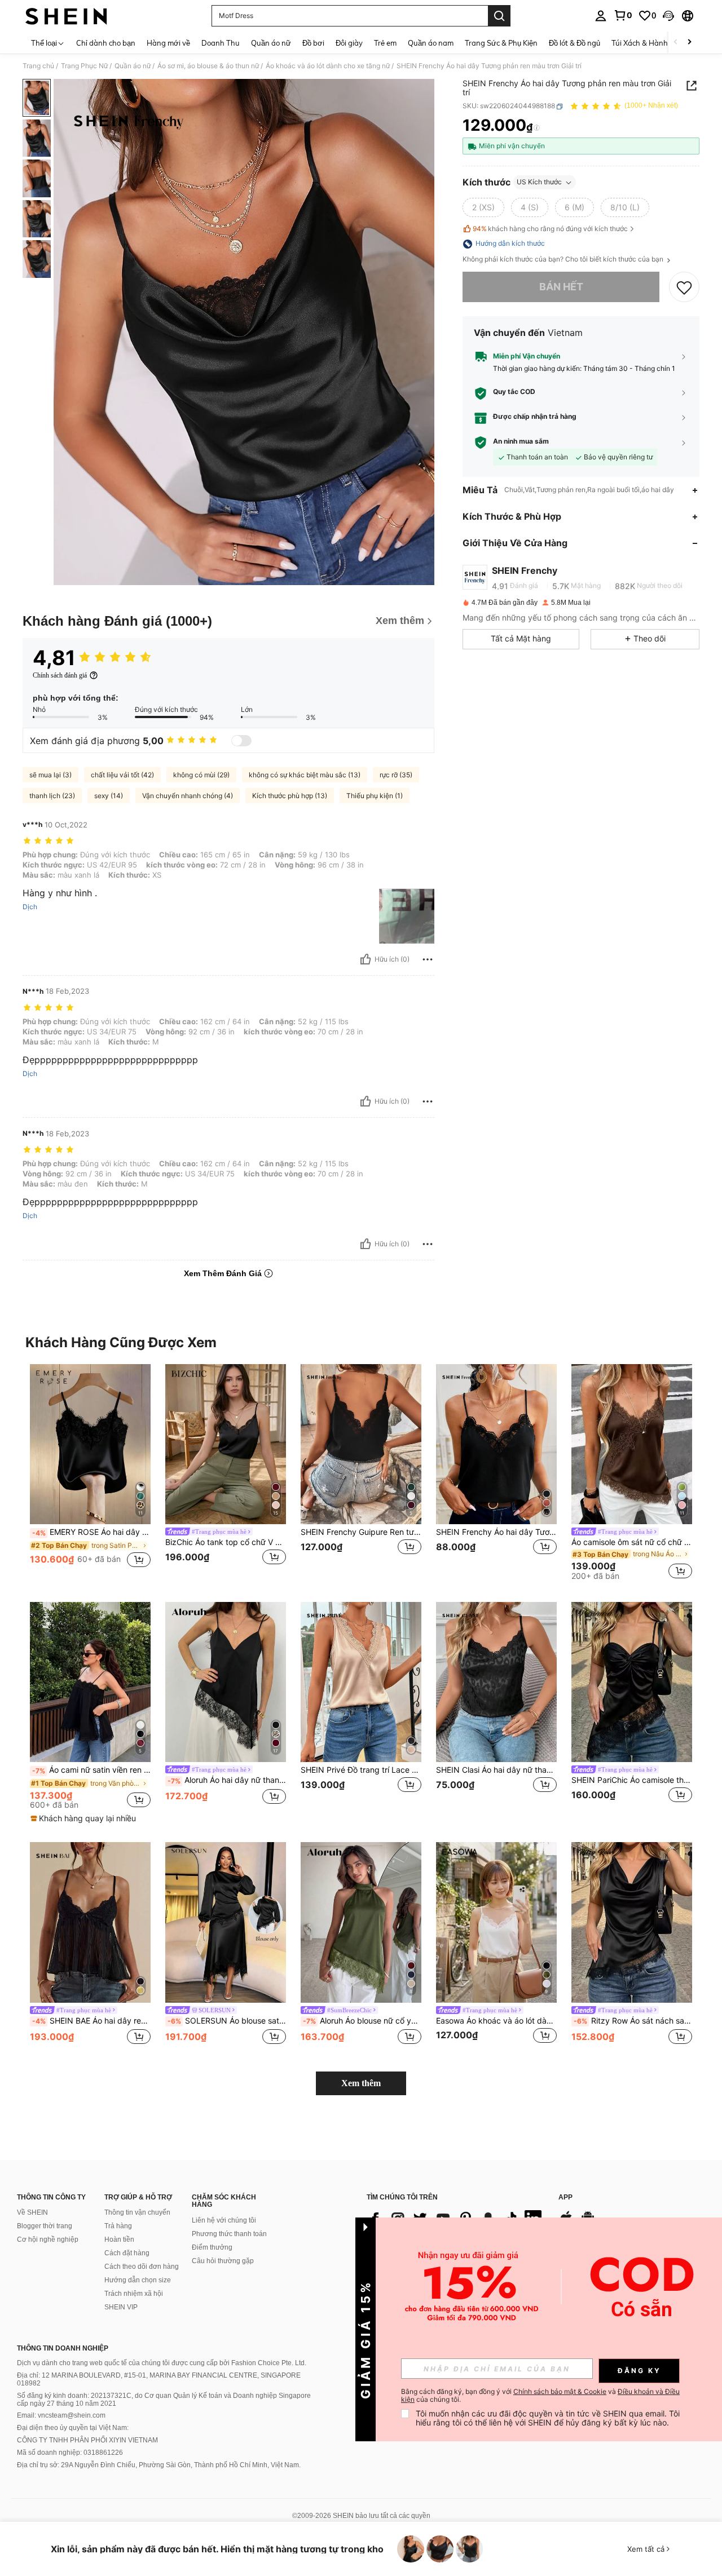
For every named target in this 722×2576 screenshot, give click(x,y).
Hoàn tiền (119, 2239)
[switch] (241, 741)
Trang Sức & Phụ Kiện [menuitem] (501, 43)
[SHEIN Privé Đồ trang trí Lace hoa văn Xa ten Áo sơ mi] (361, 1682)
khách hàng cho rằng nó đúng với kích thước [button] (550, 229)
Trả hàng (118, 2226)
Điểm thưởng (212, 2247)
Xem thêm (361, 2083)
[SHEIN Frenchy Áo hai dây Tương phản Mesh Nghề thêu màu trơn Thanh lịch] (496, 1444)
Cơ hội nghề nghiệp (48, 2239)
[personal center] (601, 16)
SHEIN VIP (121, 2307)
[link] (623, 15)
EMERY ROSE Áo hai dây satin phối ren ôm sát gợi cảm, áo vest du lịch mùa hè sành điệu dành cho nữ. (91, 1532)
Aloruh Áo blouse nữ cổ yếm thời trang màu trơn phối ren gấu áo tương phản (362, 2021)
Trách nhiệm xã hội (134, 2294)
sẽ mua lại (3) (50, 775)
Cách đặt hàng (127, 2253)
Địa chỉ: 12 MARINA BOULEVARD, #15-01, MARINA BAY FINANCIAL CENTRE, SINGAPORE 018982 (159, 2379)
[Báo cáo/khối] (428, 959)
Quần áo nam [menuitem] (431, 43)
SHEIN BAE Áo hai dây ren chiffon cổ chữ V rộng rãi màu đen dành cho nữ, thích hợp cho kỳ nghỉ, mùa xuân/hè (91, 2021)
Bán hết (561, 287)
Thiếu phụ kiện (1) (375, 796)
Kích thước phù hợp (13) (290, 796)
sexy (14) (109, 796)
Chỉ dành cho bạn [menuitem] (106, 43)
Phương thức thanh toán (229, 2234)
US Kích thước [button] (539, 182)
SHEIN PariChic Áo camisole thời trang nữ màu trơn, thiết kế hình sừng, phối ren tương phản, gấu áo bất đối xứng (632, 1780)
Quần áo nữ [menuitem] (271, 43)
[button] (668, 16)
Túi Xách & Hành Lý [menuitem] (644, 43)
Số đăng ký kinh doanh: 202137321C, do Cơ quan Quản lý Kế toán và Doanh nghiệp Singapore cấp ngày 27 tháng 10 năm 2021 (164, 2400)
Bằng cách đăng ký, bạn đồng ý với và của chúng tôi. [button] (540, 2396)
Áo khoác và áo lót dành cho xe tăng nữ (328, 66)
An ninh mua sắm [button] (521, 442)
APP (565, 2197)
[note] (85, 1818)
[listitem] (90, 1472)
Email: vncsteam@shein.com (61, 2415)
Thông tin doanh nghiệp (63, 2348)
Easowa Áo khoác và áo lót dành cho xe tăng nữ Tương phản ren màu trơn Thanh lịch (496, 2021)
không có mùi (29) (201, 775)
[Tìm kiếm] (499, 16)
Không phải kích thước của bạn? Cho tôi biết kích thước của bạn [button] (564, 260)
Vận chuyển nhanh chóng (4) (188, 796)
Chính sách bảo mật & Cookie (560, 2391)
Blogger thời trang (45, 2226)
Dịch (30, 907)
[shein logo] (66, 16)
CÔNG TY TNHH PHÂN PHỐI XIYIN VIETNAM (87, 2440)
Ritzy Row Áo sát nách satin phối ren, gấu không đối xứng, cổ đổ (633, 2021)
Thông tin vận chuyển (137, 2212)
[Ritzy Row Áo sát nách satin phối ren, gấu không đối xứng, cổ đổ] (632, 1922)
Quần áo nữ (133, 66)
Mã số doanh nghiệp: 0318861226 (70, 2453)
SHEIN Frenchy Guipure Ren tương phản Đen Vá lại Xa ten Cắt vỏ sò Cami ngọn (361, 1532)
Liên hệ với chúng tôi (224, 2220)
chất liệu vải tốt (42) (122, 775)
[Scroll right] (689, 43)
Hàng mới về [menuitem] (168, 43)
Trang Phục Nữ (84, 66)
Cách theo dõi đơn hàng (142, 2267)
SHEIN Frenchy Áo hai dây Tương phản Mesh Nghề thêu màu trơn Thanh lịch (496, 1532)
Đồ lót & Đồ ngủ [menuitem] (574, 43)
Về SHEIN (32, 2212)
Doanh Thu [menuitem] (221, 43)
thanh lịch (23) (52, 796)
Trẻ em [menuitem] (385, 43)
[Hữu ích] (366, 959)
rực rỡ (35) (396, 775)
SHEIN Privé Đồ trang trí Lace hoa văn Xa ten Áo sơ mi (361, 1770)
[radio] (483, 208)
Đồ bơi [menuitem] (313, 43)
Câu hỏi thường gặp (223, 2261)
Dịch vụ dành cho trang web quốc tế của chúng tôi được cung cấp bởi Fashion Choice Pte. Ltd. (162, 2363)
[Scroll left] (676, 43)
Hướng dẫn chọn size (138, 2280)
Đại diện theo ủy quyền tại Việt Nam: (73, 2428)
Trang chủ (38, 66)
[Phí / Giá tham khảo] (537, 128)
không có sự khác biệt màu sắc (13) (305, 775)
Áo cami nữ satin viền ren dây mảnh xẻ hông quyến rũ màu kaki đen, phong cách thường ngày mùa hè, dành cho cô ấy (91, 1770)
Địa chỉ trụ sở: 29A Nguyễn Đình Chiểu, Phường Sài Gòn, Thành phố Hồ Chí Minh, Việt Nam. (159, 2465)
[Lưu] (684, 287)
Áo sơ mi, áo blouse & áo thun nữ (208, 66)
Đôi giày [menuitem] (349, 43)
